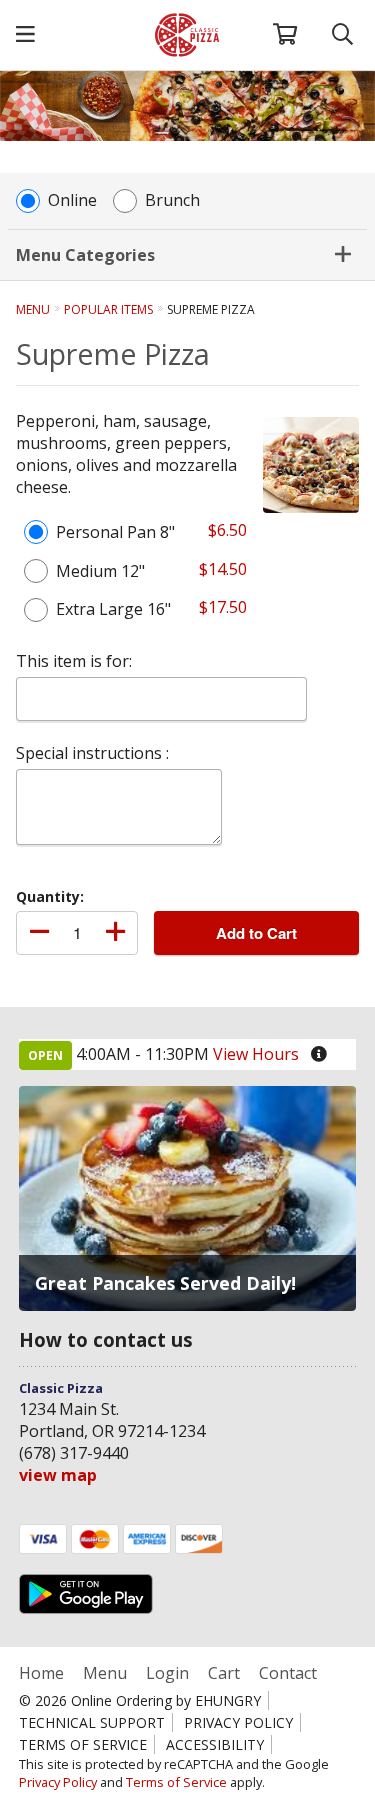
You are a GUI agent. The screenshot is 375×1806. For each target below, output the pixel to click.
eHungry (228, 1700)
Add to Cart (256, 933)
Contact (288, 1673)
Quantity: (50, 896)
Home (43, 1673)
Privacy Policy (238, 1722)
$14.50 (223, 569)
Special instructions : (92, 753)
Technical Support (92, 1722)
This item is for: (74, 661)
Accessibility (215, 1744)
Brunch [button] (172, 200)
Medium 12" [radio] (100, 571)
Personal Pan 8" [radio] (115, 532)
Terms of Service (83, 1744)
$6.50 (227, 530)
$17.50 (223, 607)
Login (167, 1673)
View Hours (256, 1054)
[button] (25, 35)
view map (58, 1475)
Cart (224, 1673)
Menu (33, 309)
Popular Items (108, 309)
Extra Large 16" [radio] (113, 609)
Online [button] (72, 200)
